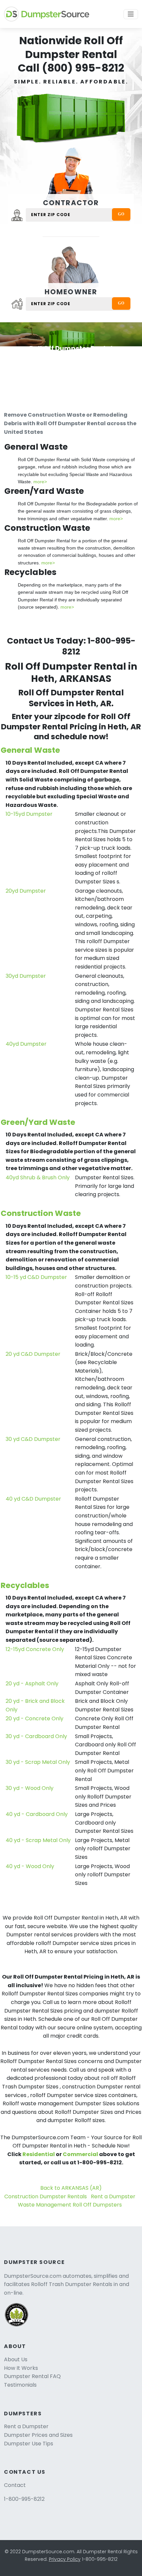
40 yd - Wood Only (30, 1866)
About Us (16, 2359)
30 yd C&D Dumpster (33, 1439)
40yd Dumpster (26, 1044)
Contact (15, 2485)
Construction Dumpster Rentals (46, 2196)
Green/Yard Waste (38, 1122)
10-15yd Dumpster (29, 814)
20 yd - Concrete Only (35, 1718)
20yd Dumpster (26, 891)
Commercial (80, 2154)
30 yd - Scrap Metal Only (38, 1762)
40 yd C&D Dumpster (33, 1499)
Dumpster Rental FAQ (32, 2376)
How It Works (21, 2368)
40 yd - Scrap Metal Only (38, 1840)
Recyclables (25, 1585)
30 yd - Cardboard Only (36, 1736)
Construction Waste (41, 1213)
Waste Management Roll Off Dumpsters (70, 2205)
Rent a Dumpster (113, 2196)
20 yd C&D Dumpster (33, 1354)
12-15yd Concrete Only (35, 1649)
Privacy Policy (65, 2559)
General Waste (30, 750)
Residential (39, 2154)
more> (40, 482)
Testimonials (20, 2385)
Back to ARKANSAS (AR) (71, 2188)
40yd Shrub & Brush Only (38, 1177)
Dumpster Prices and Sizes (38, 2435)
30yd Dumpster (26, 976)
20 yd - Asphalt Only (32, 1684)
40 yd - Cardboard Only (37, 1814)
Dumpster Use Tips (29, 2444)
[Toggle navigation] (131, 14)
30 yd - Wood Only (30, 1788)
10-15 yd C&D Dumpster (36, 1277)
